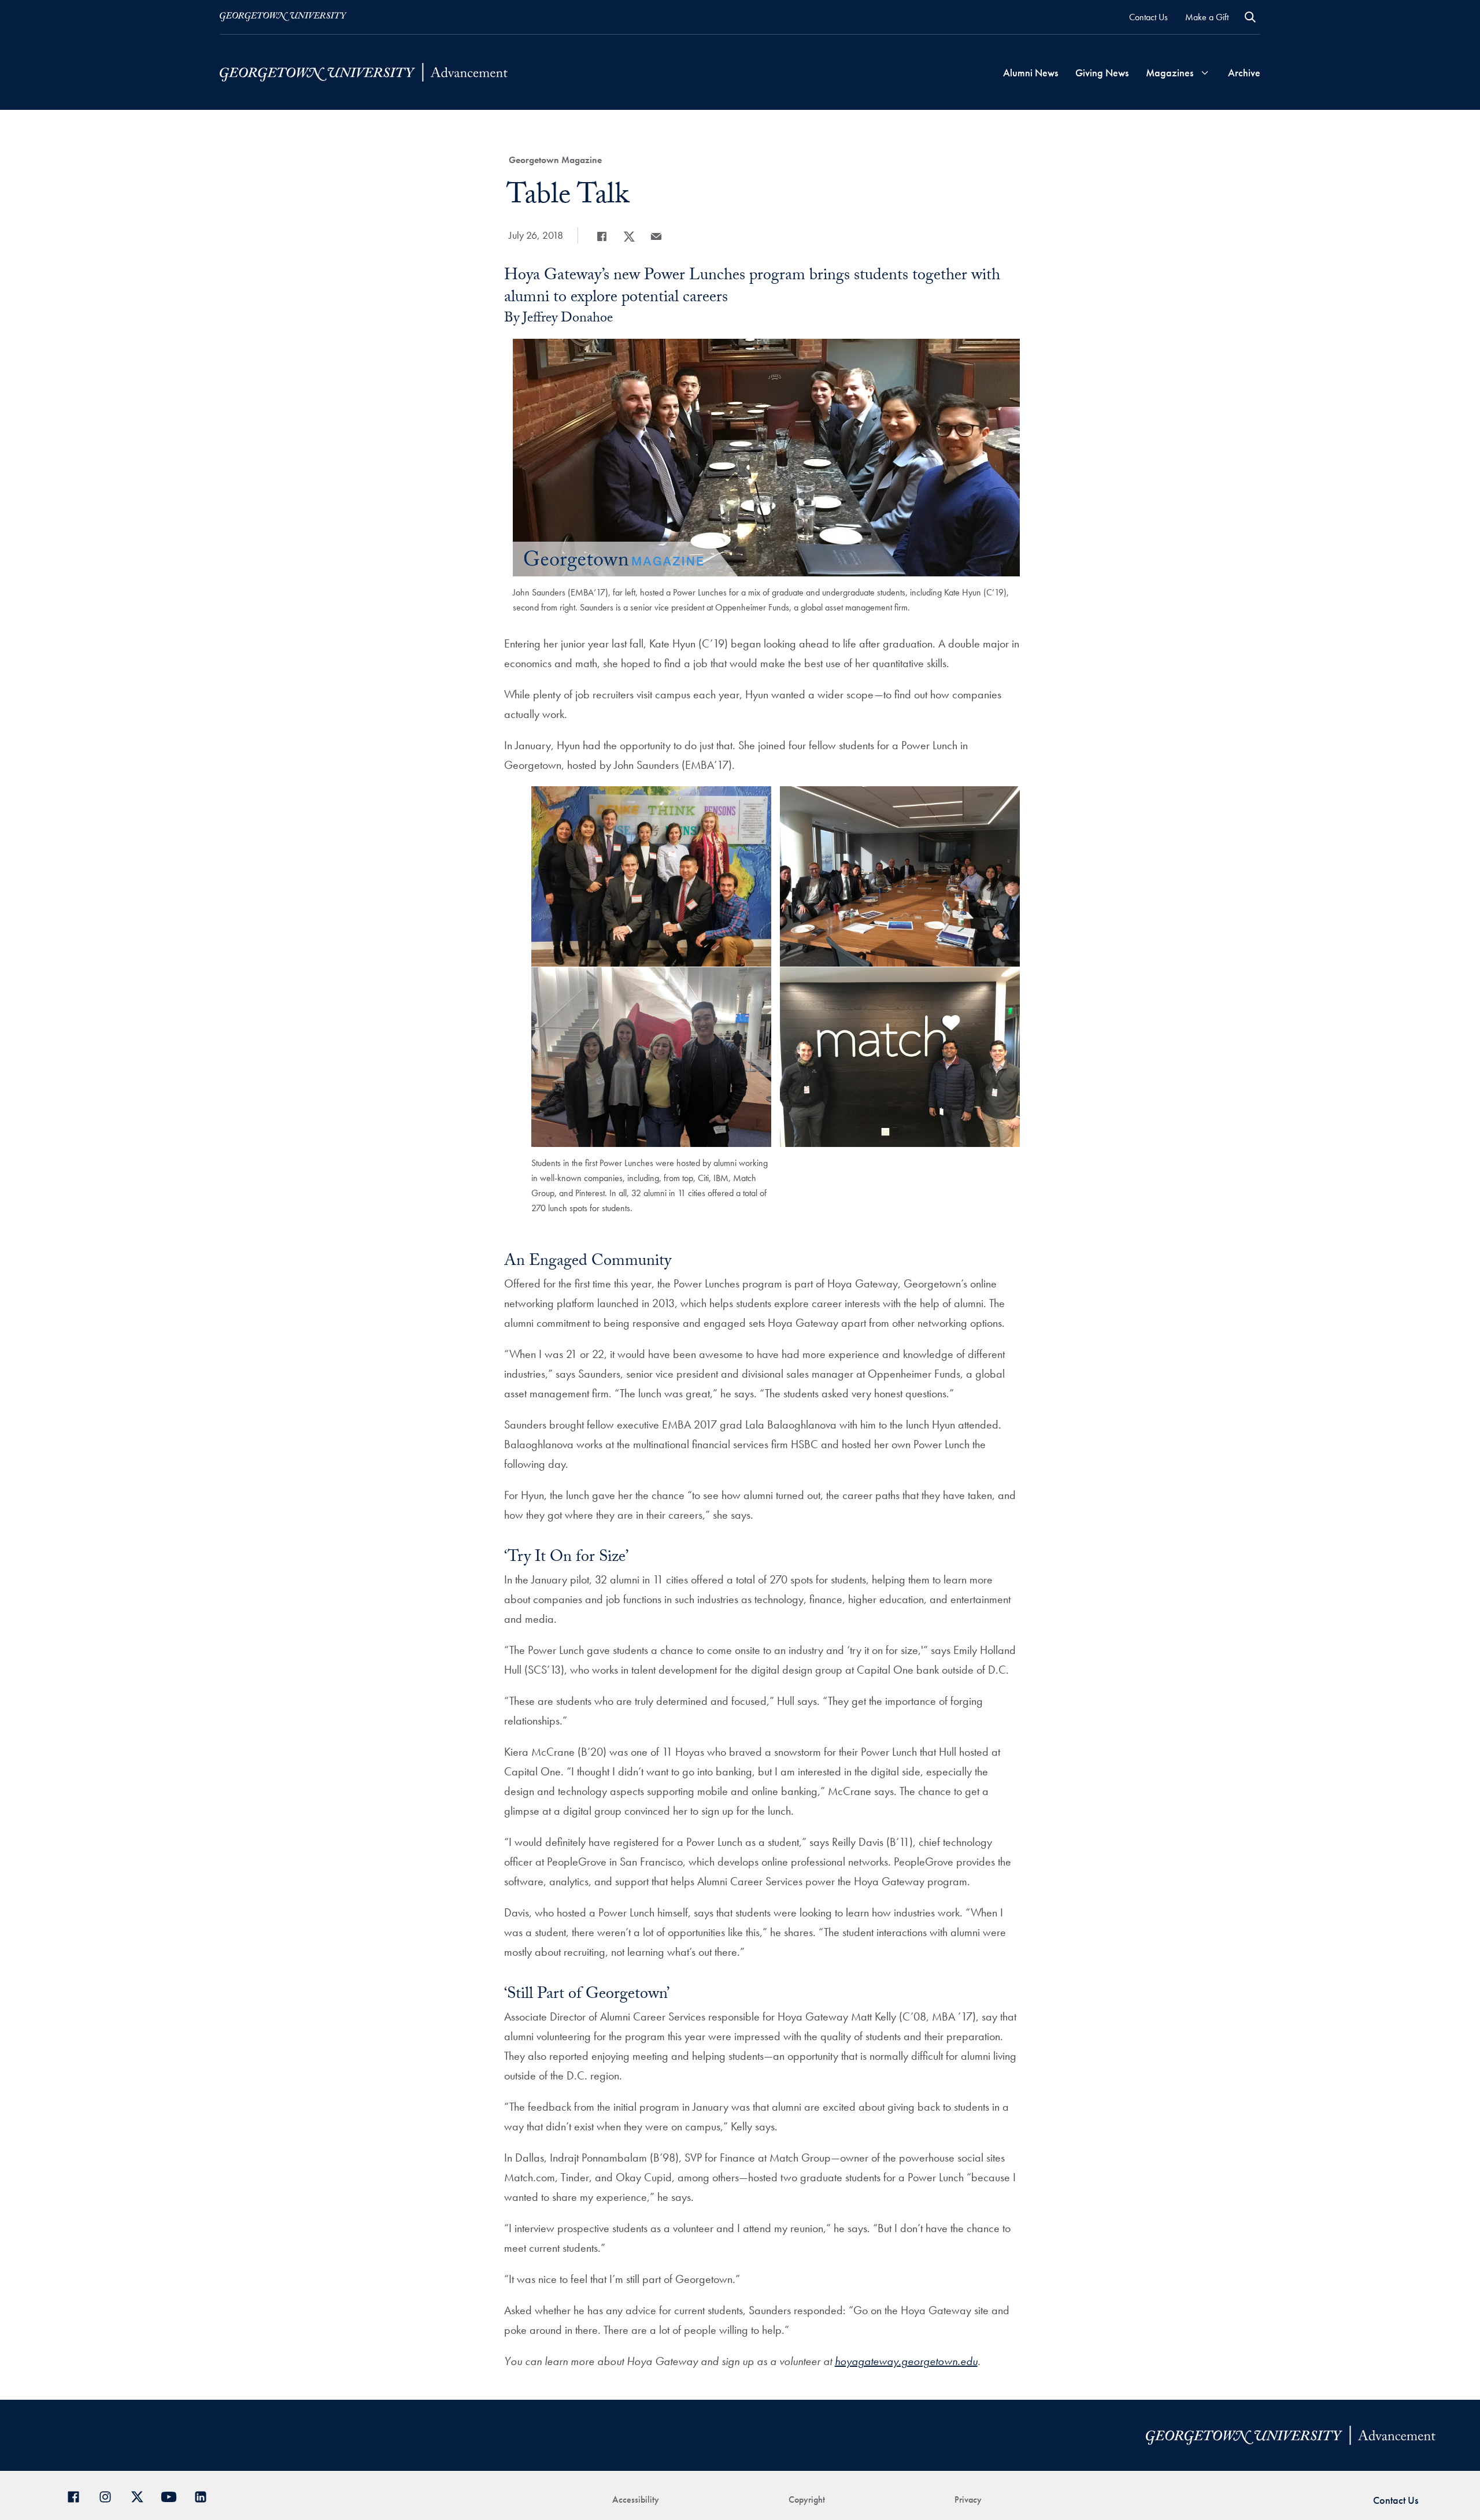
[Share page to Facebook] (602, 236)
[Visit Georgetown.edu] (283, 17)
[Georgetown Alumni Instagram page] (110, 2495)
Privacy (968, 2499)
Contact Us (1148, 17)
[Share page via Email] (656, 236)
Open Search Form (1250, 17)
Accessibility (636, 2499)
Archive (1244, 73)
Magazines (1170, 73)
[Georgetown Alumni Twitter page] (141, 2495)
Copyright (807, 2499)
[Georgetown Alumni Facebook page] (78, 2495)
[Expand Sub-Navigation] (1205, 73)
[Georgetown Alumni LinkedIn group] (205, 2495)
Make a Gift (1207, 17)
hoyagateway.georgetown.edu (906, 2361)
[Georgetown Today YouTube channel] (173, 2495)
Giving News (1102, 73)
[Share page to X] (629, 236)
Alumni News (1031, 73)
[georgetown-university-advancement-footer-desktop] (364, 73)
